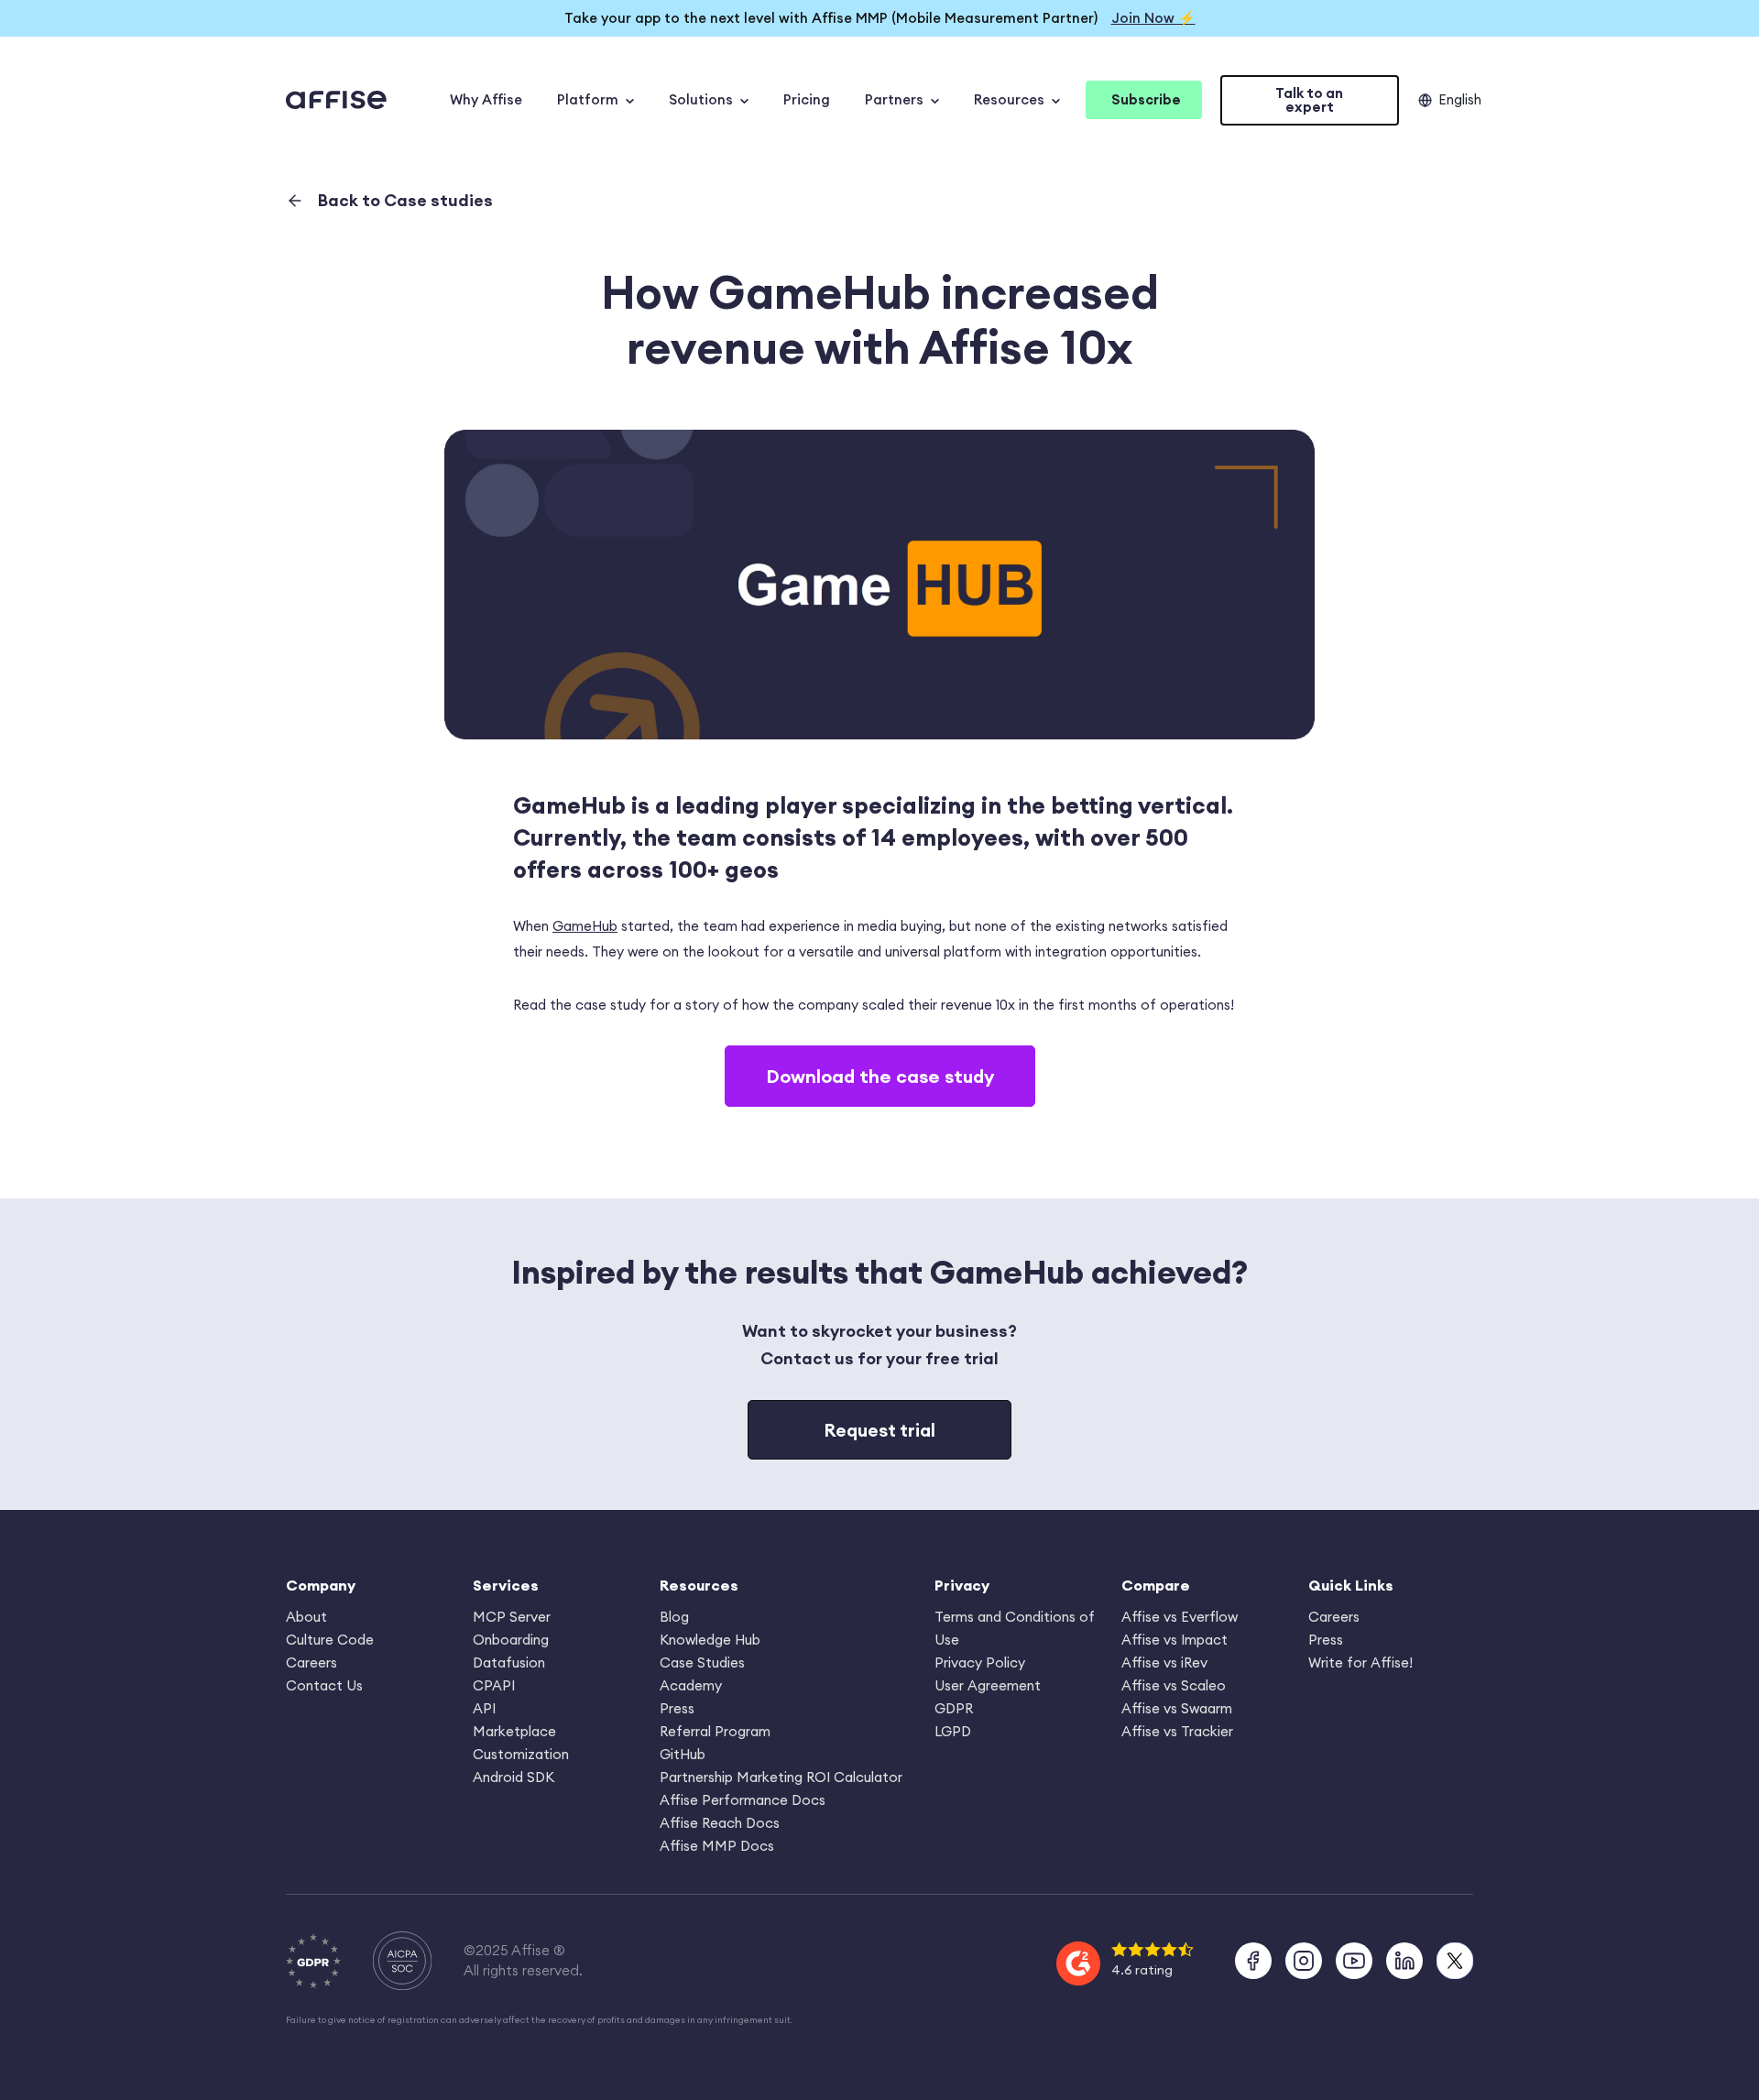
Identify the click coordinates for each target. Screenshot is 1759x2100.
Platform (588, 99)
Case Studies (702, 1662)
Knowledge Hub (710, 1640)
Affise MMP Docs (717, 1846)
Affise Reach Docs (720, 1823)
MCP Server (512, 1617)
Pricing (807, 99)
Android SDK (513, 1777)
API (484, 1708)
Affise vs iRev (1164, 1662)
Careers (311, 1662)
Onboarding (511, 1640)
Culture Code (330, 1640)
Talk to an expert (1309, 100)
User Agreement (988, 1685)
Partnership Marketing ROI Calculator (781, 1777)
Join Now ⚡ (1153, 18)
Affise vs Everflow (1180, 1617)
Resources (1009, 99)
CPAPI (494, 1685)
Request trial (879, 1430)
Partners (894, 99)
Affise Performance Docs (743, 1800)
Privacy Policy (980, 1662)
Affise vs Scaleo (1174, 1685)
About (306, 1617)
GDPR (954, 1708)
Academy (691, 1685)
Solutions (701, 99)
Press (677, 1708)
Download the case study (880, 1076)
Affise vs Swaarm (1177, 1708)
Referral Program (715, 1731)
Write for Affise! (1360, 1662)
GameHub (585, 926)
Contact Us (324, 1685)
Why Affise (486, 99)
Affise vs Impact (1174, 1640)
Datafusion (509, 1662)
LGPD (953, 1731)
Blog (674, 1617)
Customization (521, 1754)
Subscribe (1146, 99)
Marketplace (514, 1731)
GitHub (683, 1754)
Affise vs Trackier (1177, 1731)
